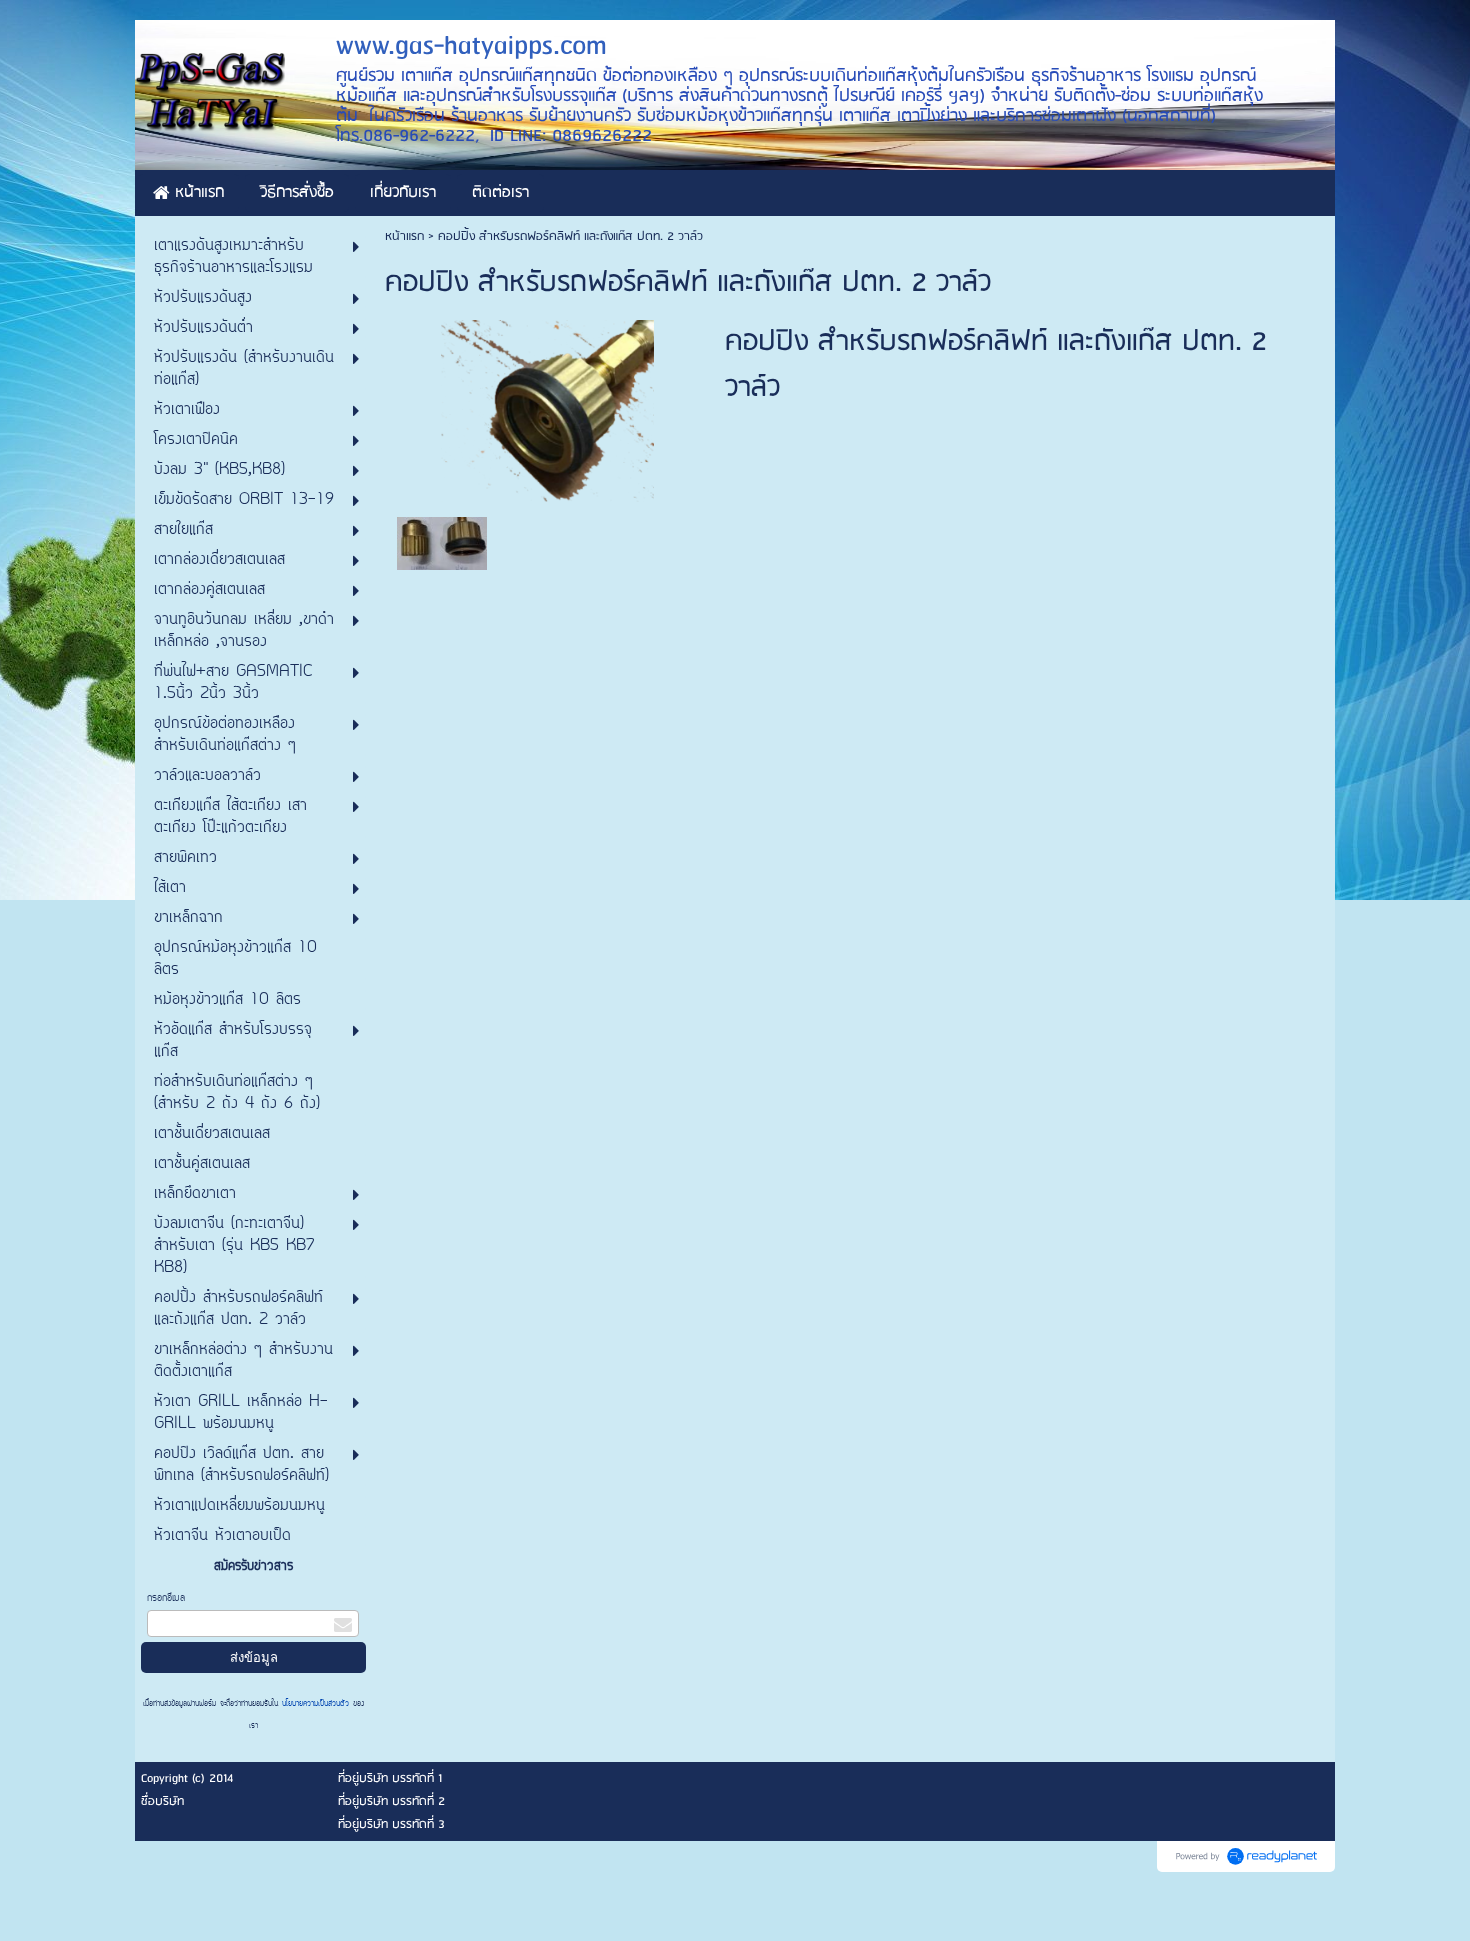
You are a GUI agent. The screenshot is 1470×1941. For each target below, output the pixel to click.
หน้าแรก (404, 236)
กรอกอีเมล (166, 1598)
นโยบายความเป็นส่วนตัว (315, 1704)
